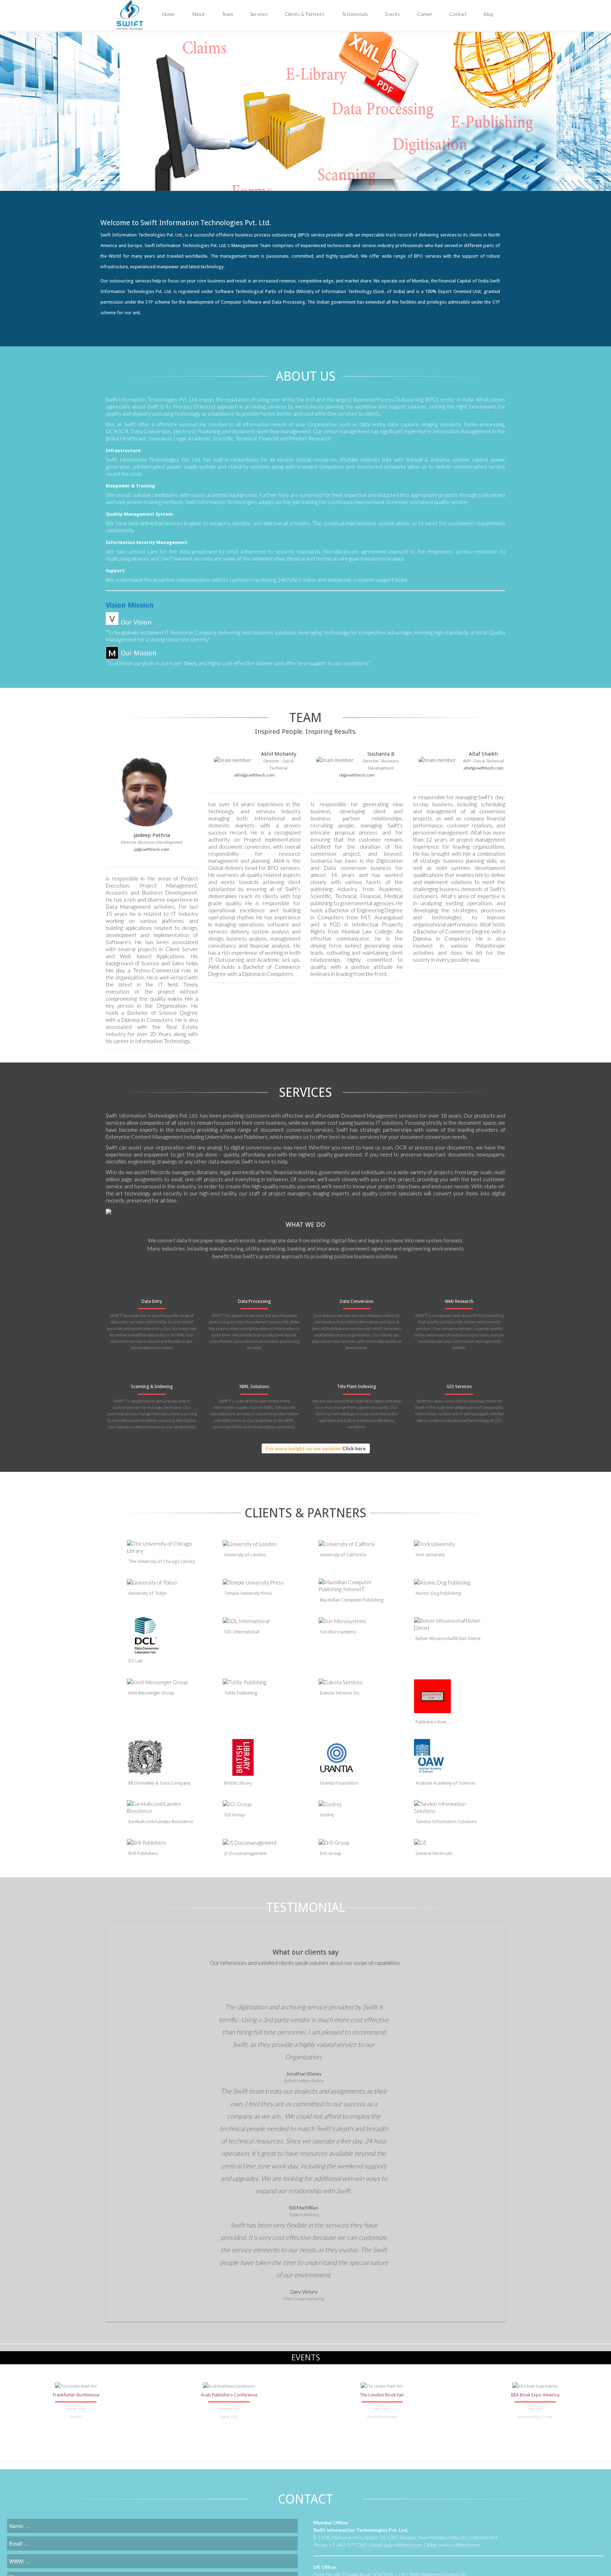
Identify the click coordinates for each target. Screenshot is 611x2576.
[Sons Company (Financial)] (164, 1757)
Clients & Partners (305, 14)
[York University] (451, 1544)
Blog (488, 14)
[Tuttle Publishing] (260, 1682)
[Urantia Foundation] (356, 1757)
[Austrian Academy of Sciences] (451, 1757)
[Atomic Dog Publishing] (451, 1582)
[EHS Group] (356, 1842)
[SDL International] (260, 1621)
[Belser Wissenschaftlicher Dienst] (451, 1624)
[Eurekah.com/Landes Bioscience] (164, 1807)
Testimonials (355, 14)
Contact (458, 14)
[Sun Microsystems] (356, 1621)
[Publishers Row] (451, 1696)
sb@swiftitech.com (357, 775)
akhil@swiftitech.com (254, 775)
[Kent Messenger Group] (164, 1682)
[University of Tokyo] (164, 1582)
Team (227, 14)
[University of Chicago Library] (164, 1547)
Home (168, 14)
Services (259, 14)
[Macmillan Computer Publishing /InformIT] (356, 1586)
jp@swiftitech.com (152, 849)
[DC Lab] (164, 1635)
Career (425, 14)
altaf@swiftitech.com (484, 768)
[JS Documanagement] (260, 1842)
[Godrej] (356, 1804)
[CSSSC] (164, 1842)
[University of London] (260, 1544)
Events (393, 14)
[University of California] (356, 1544)
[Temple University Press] (260, 1582)
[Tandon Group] (451, 1807)
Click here (354, 1448)
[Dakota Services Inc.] (356, 1682)
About (198, 14)
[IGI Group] (260, 1804)
